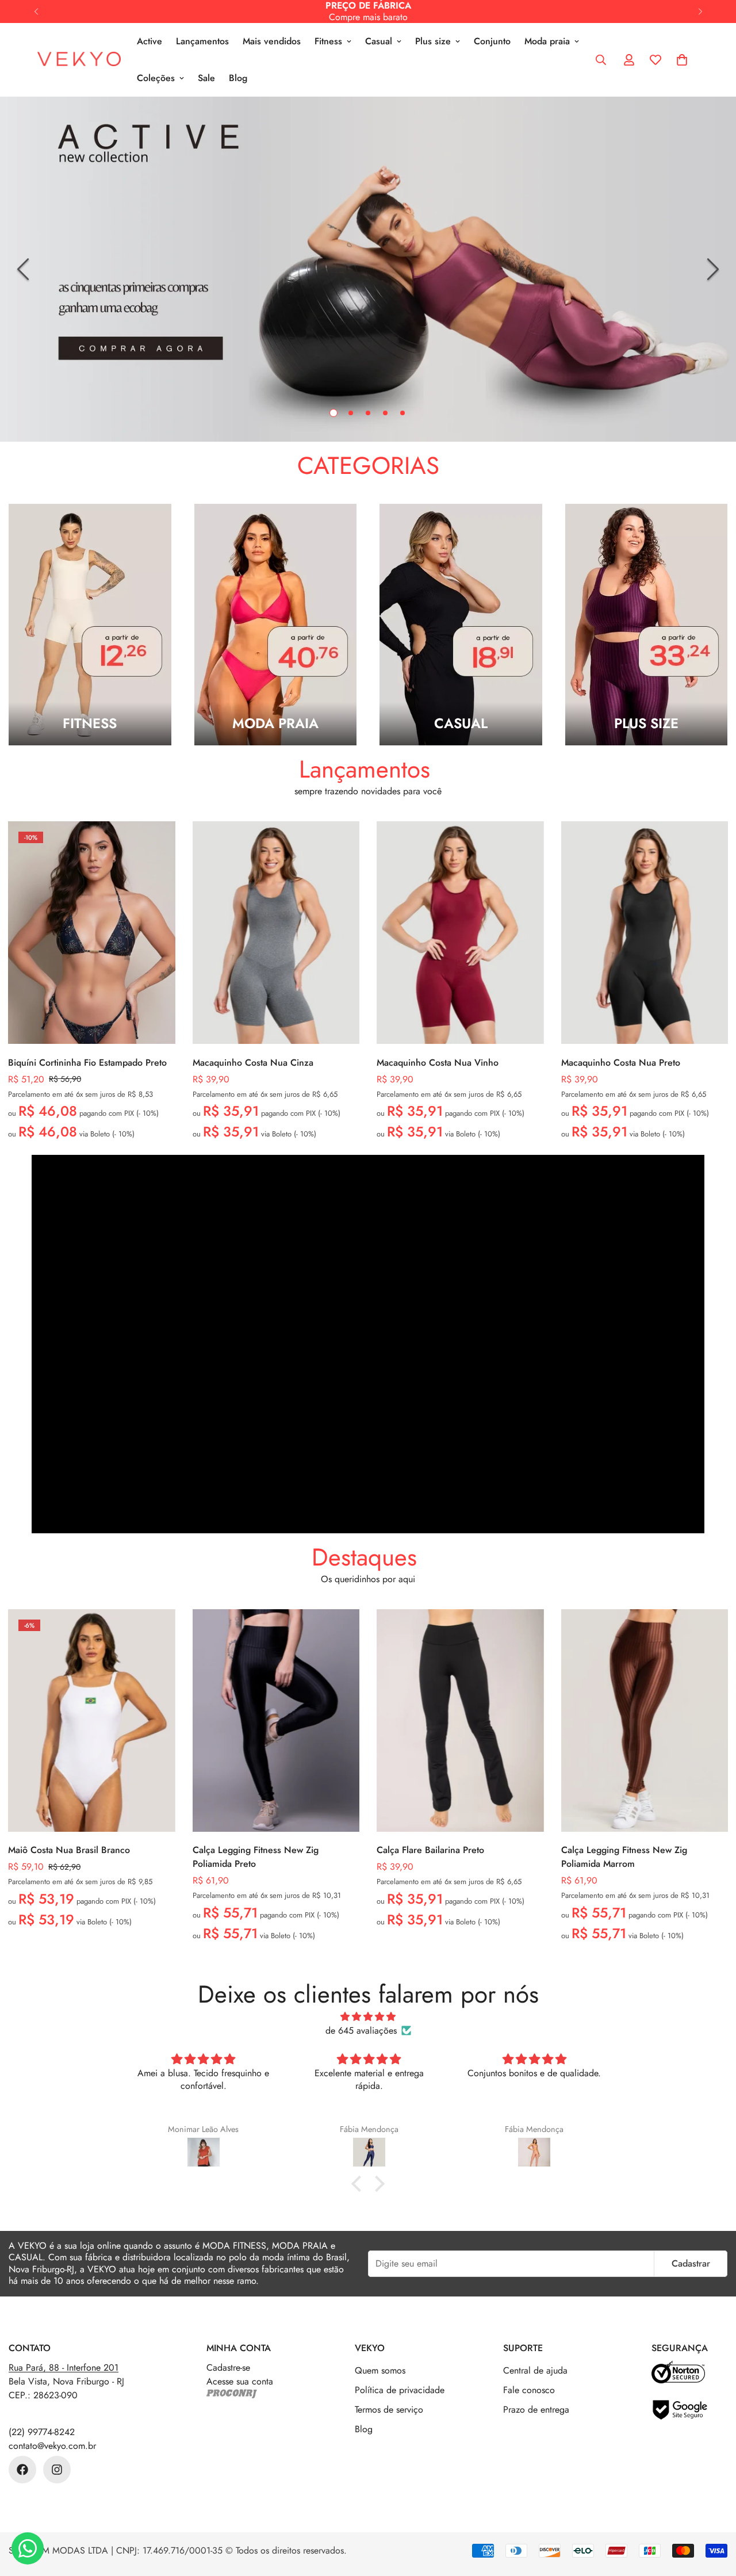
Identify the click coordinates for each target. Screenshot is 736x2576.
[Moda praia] (276, 625)
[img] (368, 2017)
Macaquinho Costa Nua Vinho (438, 1063)
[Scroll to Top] (714, 2513)
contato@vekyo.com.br (52, 2446)
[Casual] (461, 625)
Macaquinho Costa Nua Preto (621, 1063)
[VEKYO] (79, 60)
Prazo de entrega (536, 2410)
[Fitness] (90, 625)
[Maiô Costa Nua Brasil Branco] (92, 1720)
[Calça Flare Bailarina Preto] (460, 1720)
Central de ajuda (535, 2370)
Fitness (328, 41)
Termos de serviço (389, 2410)
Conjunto (492, 41)
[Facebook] (22, 2470)
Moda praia (547, 41)
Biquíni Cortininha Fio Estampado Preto (87, 1063)
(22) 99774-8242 (42, 2432)
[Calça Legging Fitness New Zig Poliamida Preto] (276, 1720)
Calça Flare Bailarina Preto (430, 1850)
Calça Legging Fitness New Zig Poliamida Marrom (624, 1857)
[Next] (700, 12)
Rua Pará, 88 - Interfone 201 (64, 2368)
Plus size (433, 41)
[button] (359, 2184)
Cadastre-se (228, 2368)
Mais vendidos (272, 41)
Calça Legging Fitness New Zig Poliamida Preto (256, 1857)
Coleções (156, 78)
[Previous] (36, 12)
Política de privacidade (400, 2390)
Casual (379, 41)
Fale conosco (529, 2390)
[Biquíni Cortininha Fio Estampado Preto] (92, 933)
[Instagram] (57, 2470)
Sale (206, 78)
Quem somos (380, 2370)
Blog (238, 78)
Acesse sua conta (240, 2381)
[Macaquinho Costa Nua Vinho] (460, 933)
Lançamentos (202, 41)
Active (149, 41)
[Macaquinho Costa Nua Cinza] (276, 933)
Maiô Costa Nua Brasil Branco (69, 1850)
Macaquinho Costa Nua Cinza (253, 1063)
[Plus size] (647, 625)
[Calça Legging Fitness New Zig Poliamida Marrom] (645, 1720)
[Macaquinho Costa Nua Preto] (645, 933)
